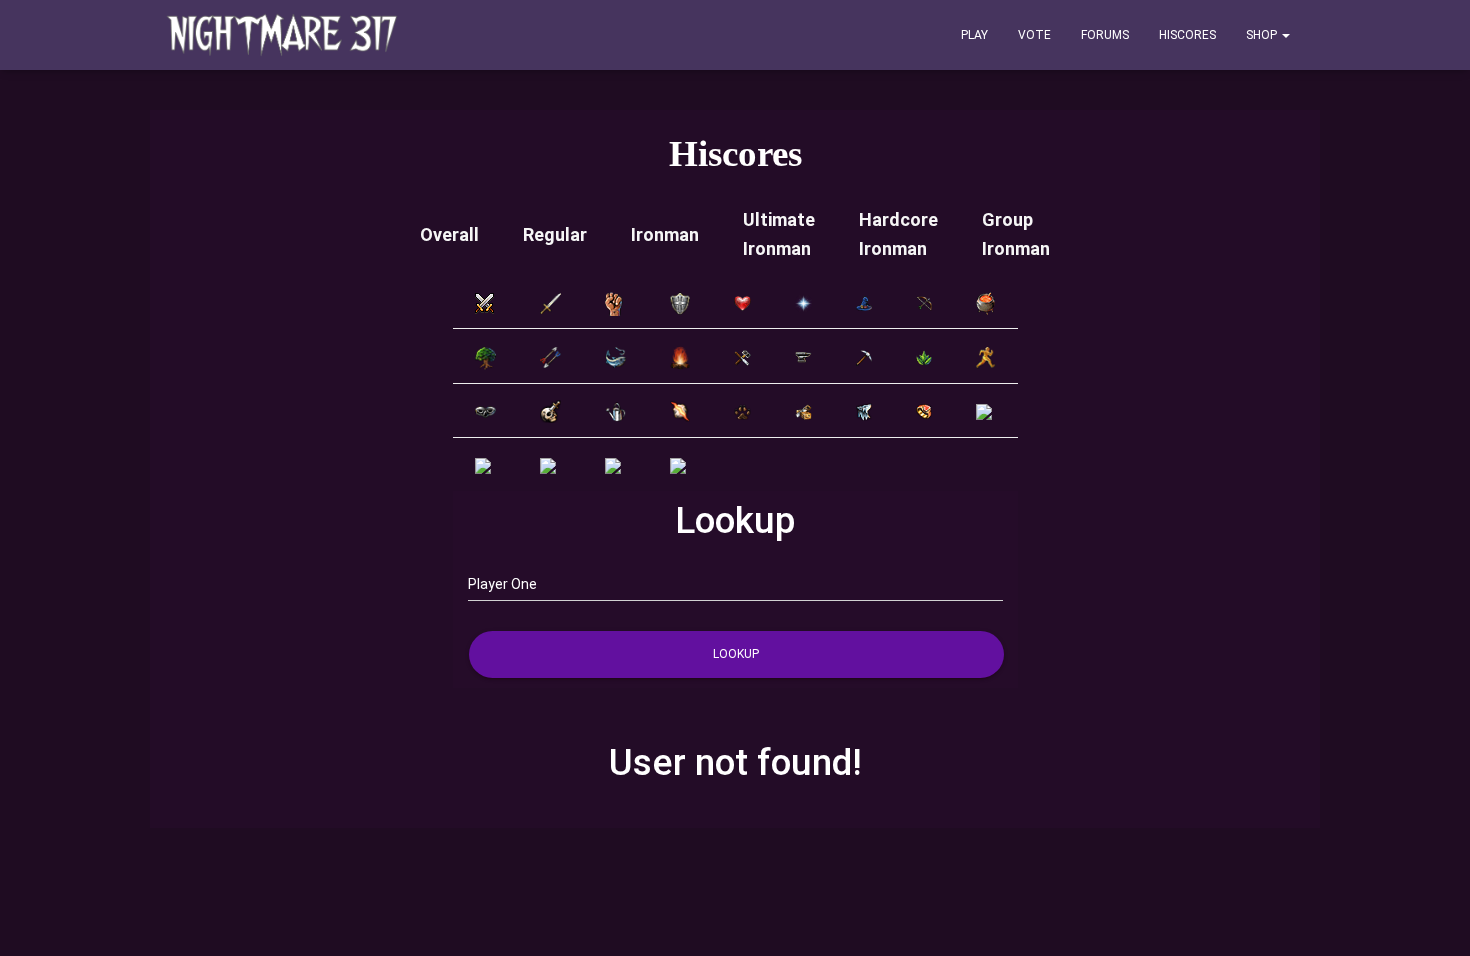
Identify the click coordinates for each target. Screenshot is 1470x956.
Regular (555, 234)
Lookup (736, 654)
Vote (1034, 35)
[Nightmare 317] (282, 35)
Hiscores (1187, 35)
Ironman (665, 234)
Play (974, 35)
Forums (1105, 35)
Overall (449, 234)
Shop (1263, 35)
